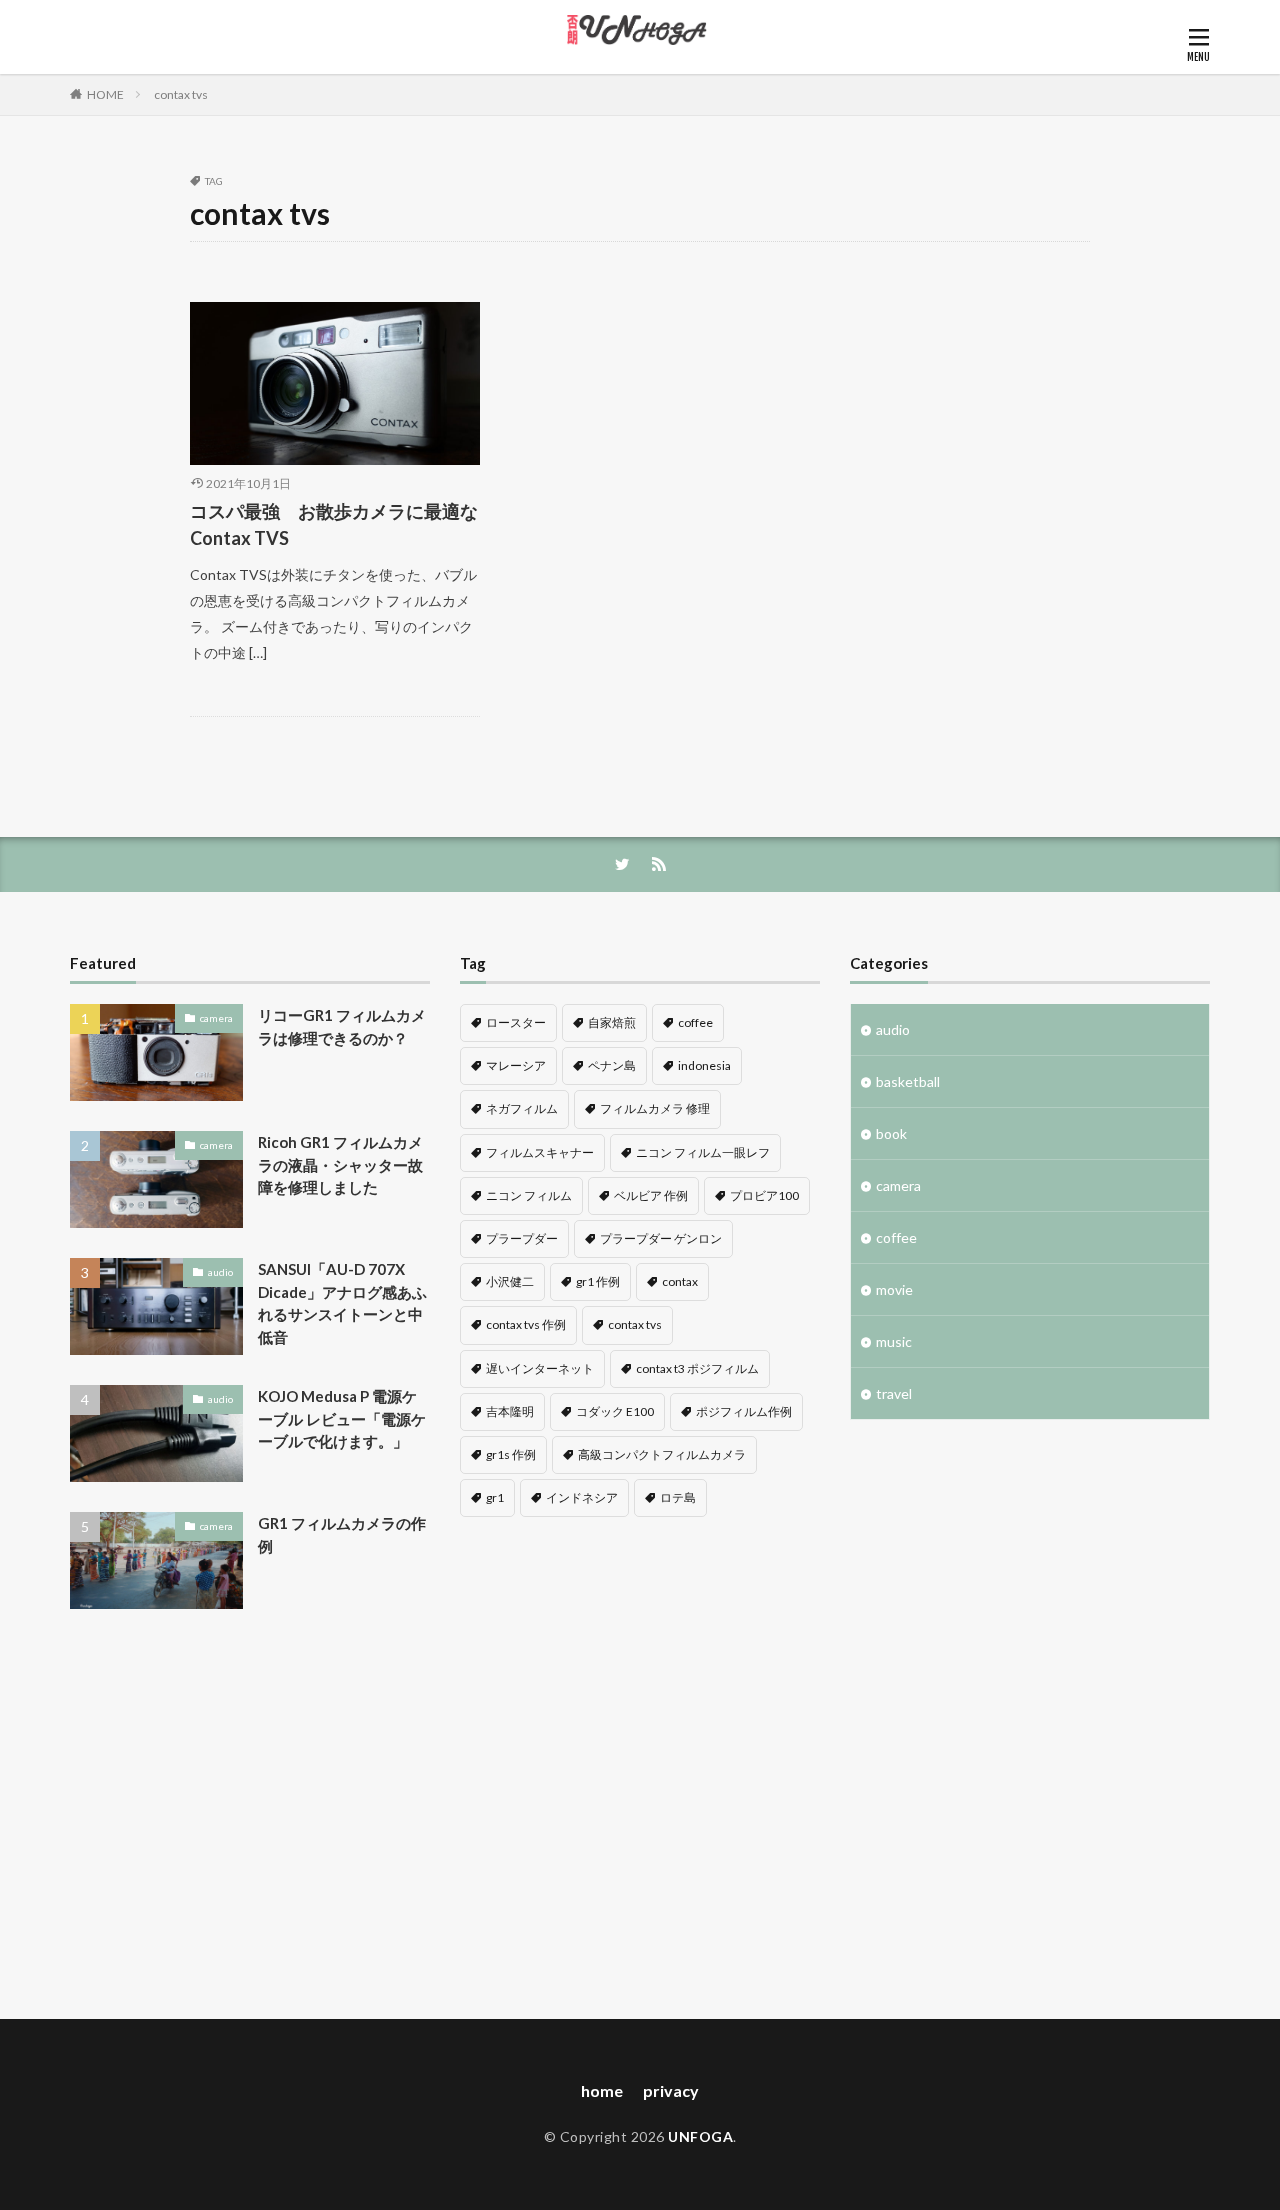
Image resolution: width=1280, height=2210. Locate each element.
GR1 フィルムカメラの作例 (342, 1534)
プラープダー (522, 1238)
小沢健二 (510, 1281)
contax (680, 1281)
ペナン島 (612, 1065)
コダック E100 (615, 1411)
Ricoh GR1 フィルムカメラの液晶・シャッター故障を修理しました (340, 1164)
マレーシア (516, 1065)
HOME (105, 94)
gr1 (495, 1497)
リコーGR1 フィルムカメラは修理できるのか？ (342, 1026)
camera (216, 1018)
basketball (908, 1081)
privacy (671, 2090)
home (602, 2090)
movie (894, 1289)
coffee (695, 1022)
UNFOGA (700, 2136)
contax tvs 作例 (526, 1324)
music (894, 1341)
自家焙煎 (612, 1022)
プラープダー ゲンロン (661, 1238)
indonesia (704, 1065)
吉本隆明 (510, 1411)
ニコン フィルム (529, 1195)
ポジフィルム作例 (744, 1411)
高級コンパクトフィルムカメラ (662, 1454)
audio (220, 1272)
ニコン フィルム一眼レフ (703, 1152)
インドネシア (582, 1497)
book (891, 1133)
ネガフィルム (522, 1108)
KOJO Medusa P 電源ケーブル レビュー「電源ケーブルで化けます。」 (342, 1418)
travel (894, 1393)
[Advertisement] (250, 1819)
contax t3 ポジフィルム (697, 1368)
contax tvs (181, 94)
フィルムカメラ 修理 (655, 1108)
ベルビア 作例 (651, 1195)
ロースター (516, 1022)
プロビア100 (764, 1195)
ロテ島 (678, 1497)
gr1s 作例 (511, 1454)
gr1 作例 (598, 1281)
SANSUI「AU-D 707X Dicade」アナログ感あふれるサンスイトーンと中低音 (342, 1303)
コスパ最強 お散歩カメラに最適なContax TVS (334, 524)
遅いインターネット (540, 1368)
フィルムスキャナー (540, 1152)
